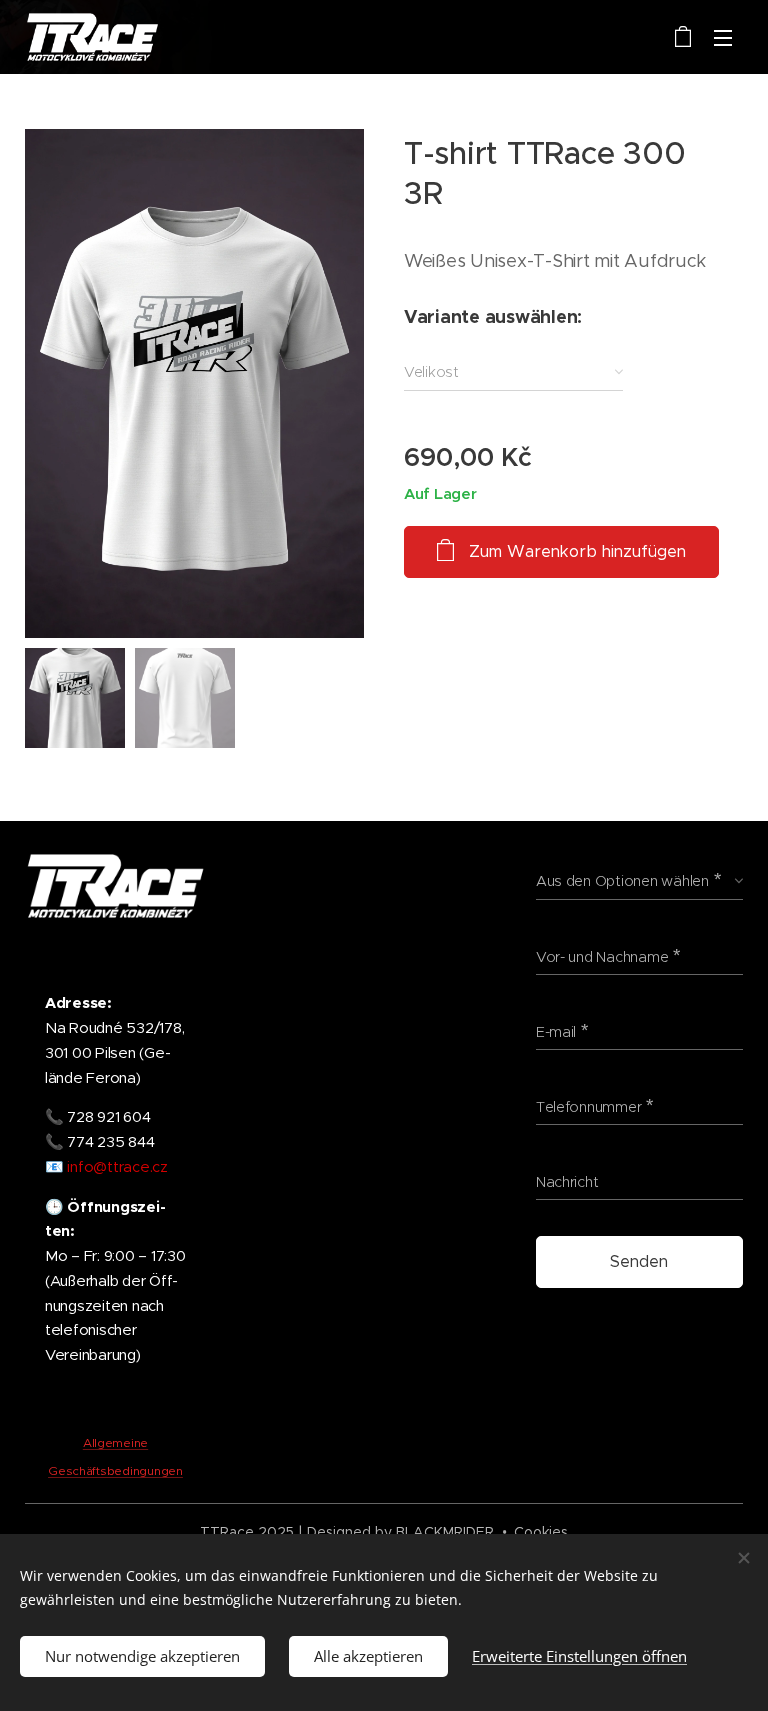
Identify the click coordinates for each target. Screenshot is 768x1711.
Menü (723, 37)
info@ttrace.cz (117, 1167)
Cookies (541, 1532)
